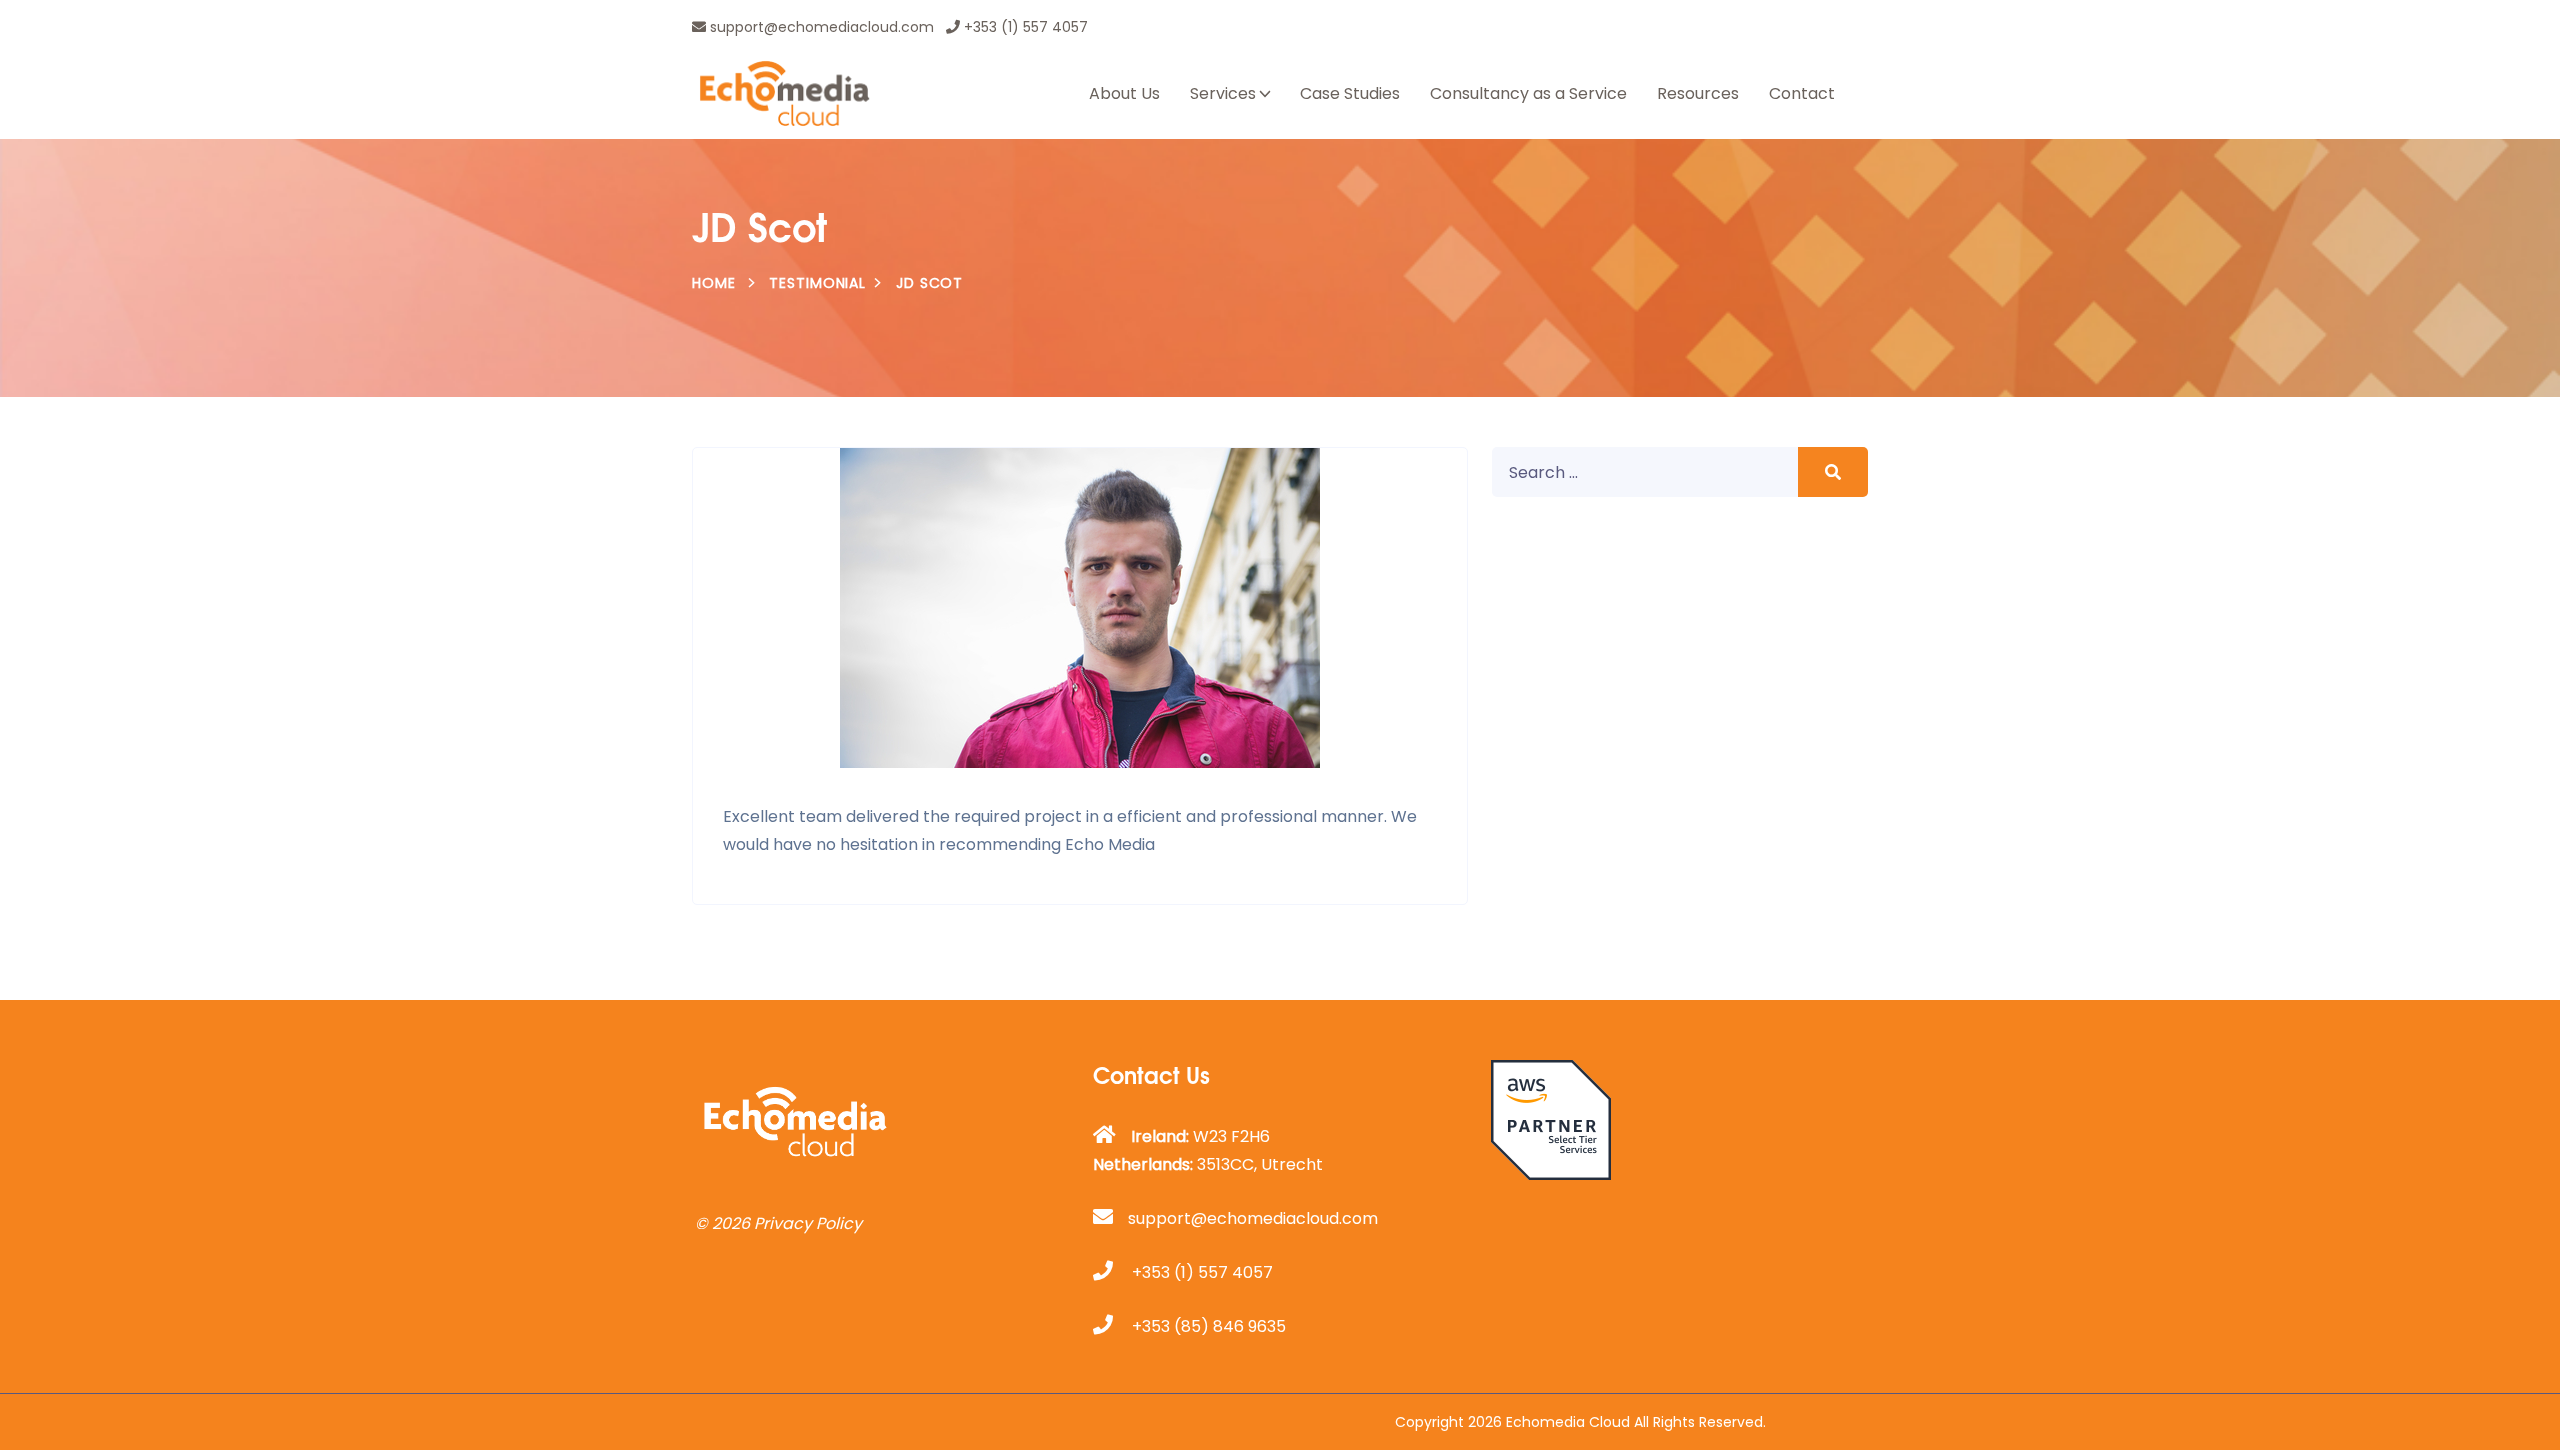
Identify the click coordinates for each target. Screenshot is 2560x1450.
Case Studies (1350, 93)
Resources (1698, 93)
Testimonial (817, 283)
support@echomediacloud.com (820, 27)
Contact (1802, 93)
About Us (1124, 93)
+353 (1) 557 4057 (1024, 27)
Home (714, 283)
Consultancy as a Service (1528, 93)
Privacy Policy (808, 1223)
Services (1223, 93)
